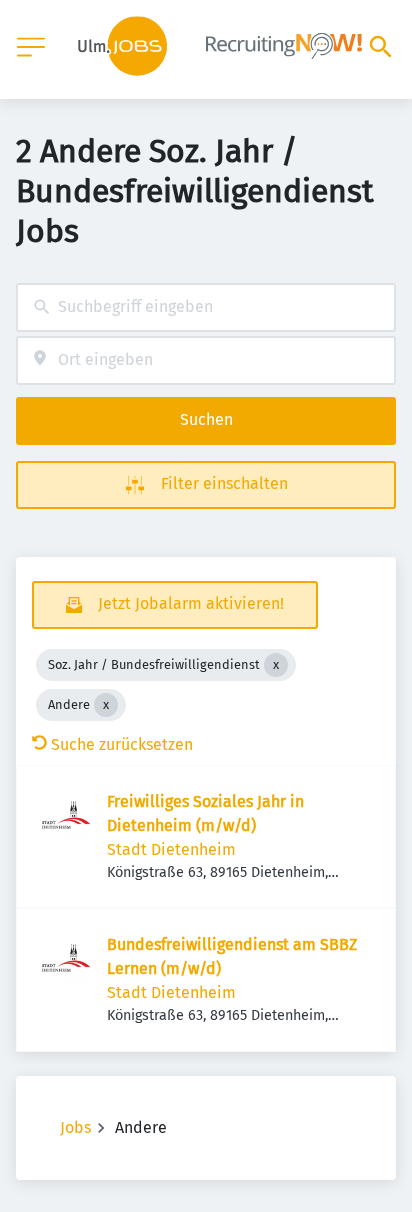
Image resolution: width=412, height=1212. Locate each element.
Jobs (75, 1127)
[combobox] (206, 307)
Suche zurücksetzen (122, 744)
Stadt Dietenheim (171, 849)
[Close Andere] (106, 705)
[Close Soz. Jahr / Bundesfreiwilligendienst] (276, 665)
